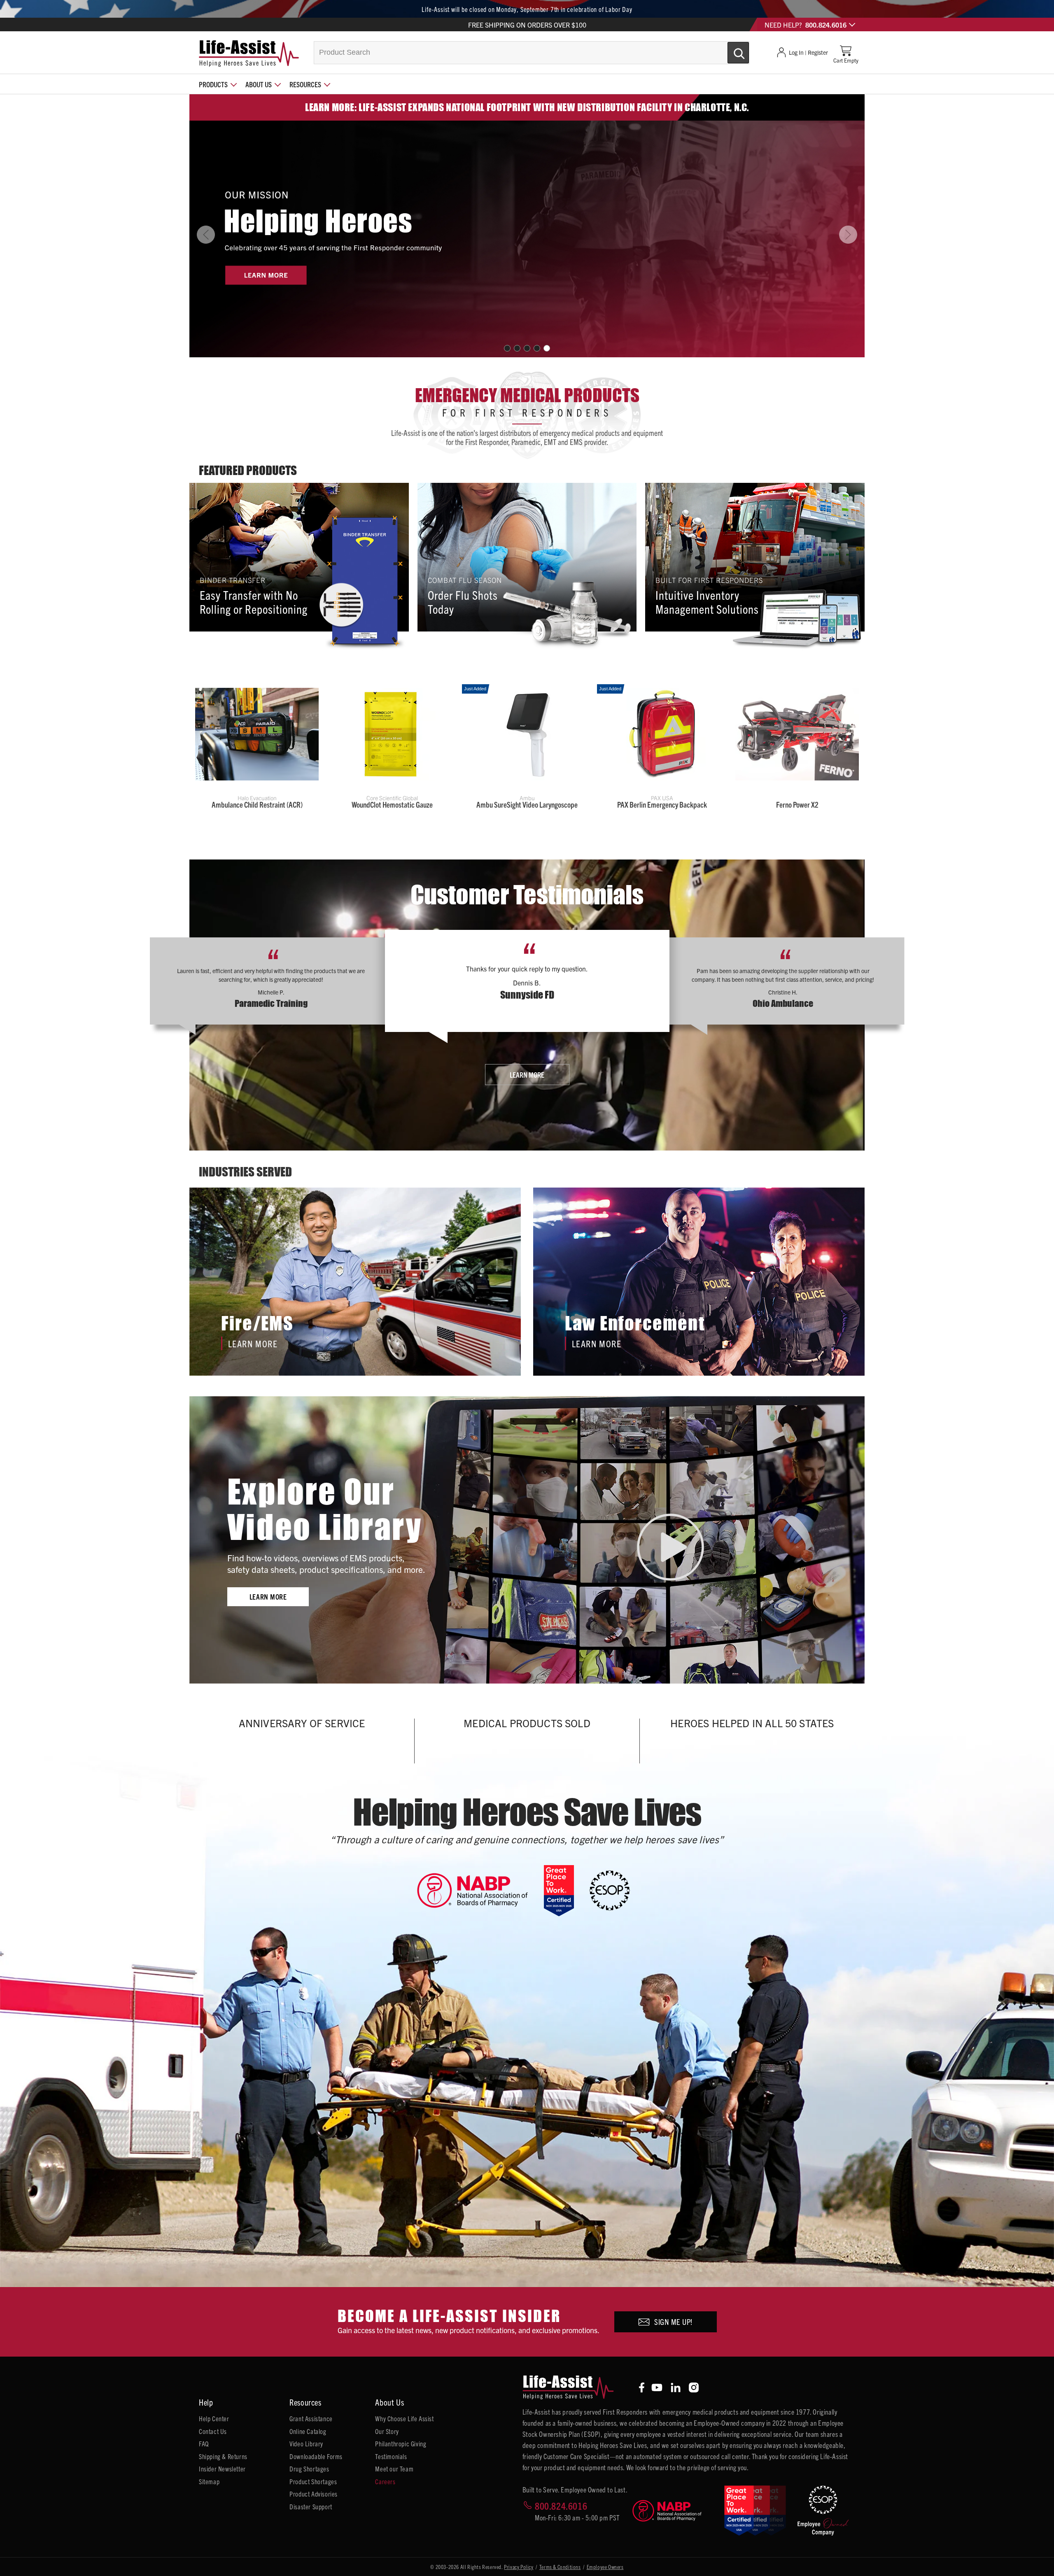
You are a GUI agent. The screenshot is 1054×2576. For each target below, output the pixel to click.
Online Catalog (308, 2431)
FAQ (204, 2443)
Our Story (387, 2431)
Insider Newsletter (222, 2469)
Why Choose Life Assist (404, 2418)
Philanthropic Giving (401, 2443)
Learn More (527, 1075)
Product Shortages (313, 2481)
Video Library (306, 2443)
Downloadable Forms (316, 2456)
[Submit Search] (730, 49)
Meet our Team (394, 2469)
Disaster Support (311, 2506)
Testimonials (391, 2456)
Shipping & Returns (223, 2456)
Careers (385, 2481)
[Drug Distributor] (480, 1890)
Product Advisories (314, 2494)
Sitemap (209, 2481)
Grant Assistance (311, 2418)
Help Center (214, 2418)
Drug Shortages (309, 2469)
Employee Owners (605, 2567)
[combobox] (532, 53)
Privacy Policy (519, 2567)
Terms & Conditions (560, 2567)
